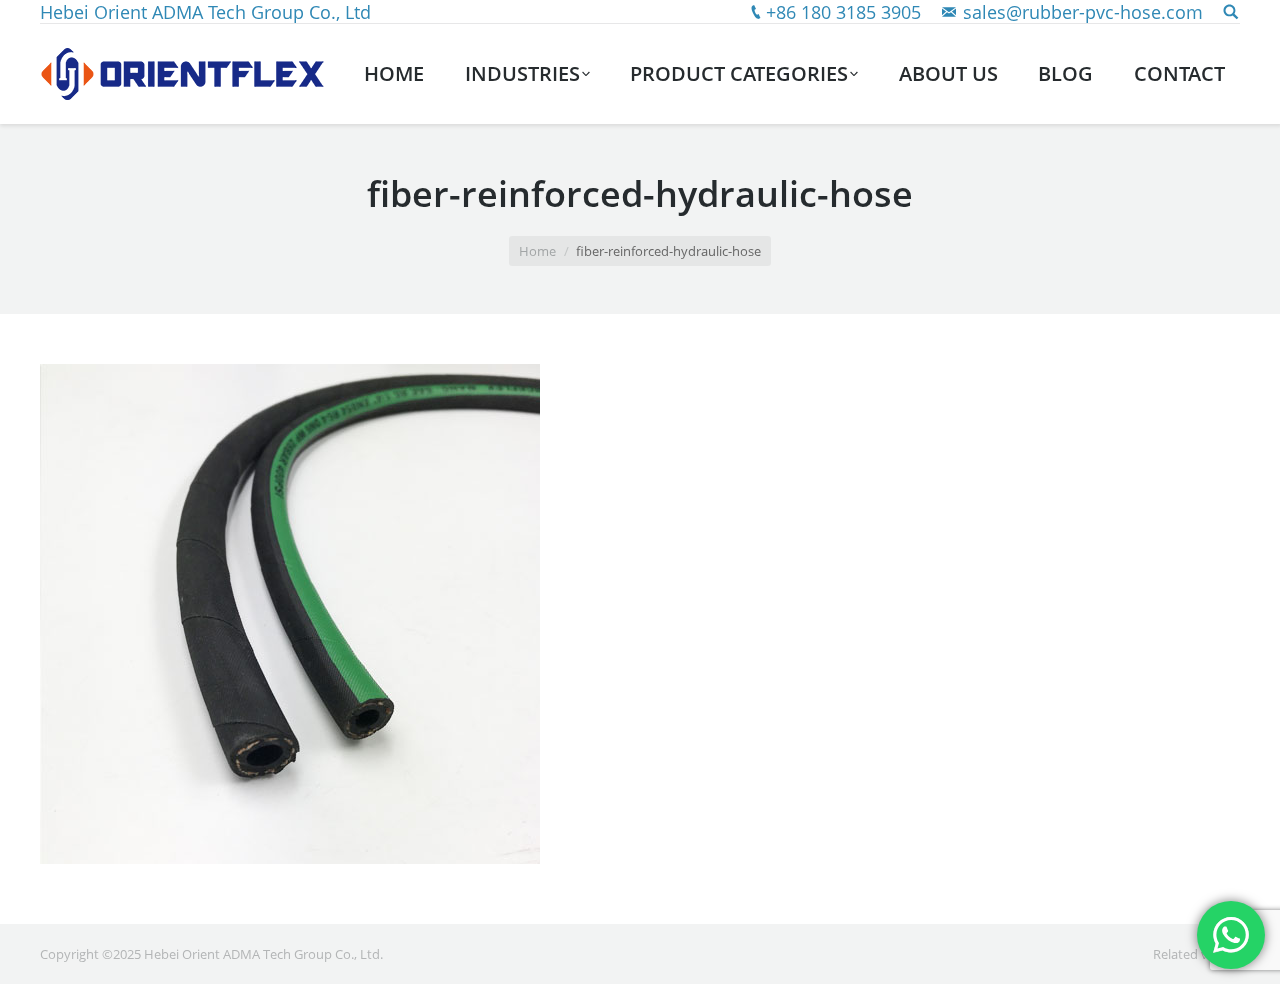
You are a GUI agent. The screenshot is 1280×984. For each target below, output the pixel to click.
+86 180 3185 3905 (843, 12)
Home (537, 251)
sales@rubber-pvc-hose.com (1083, 12)
